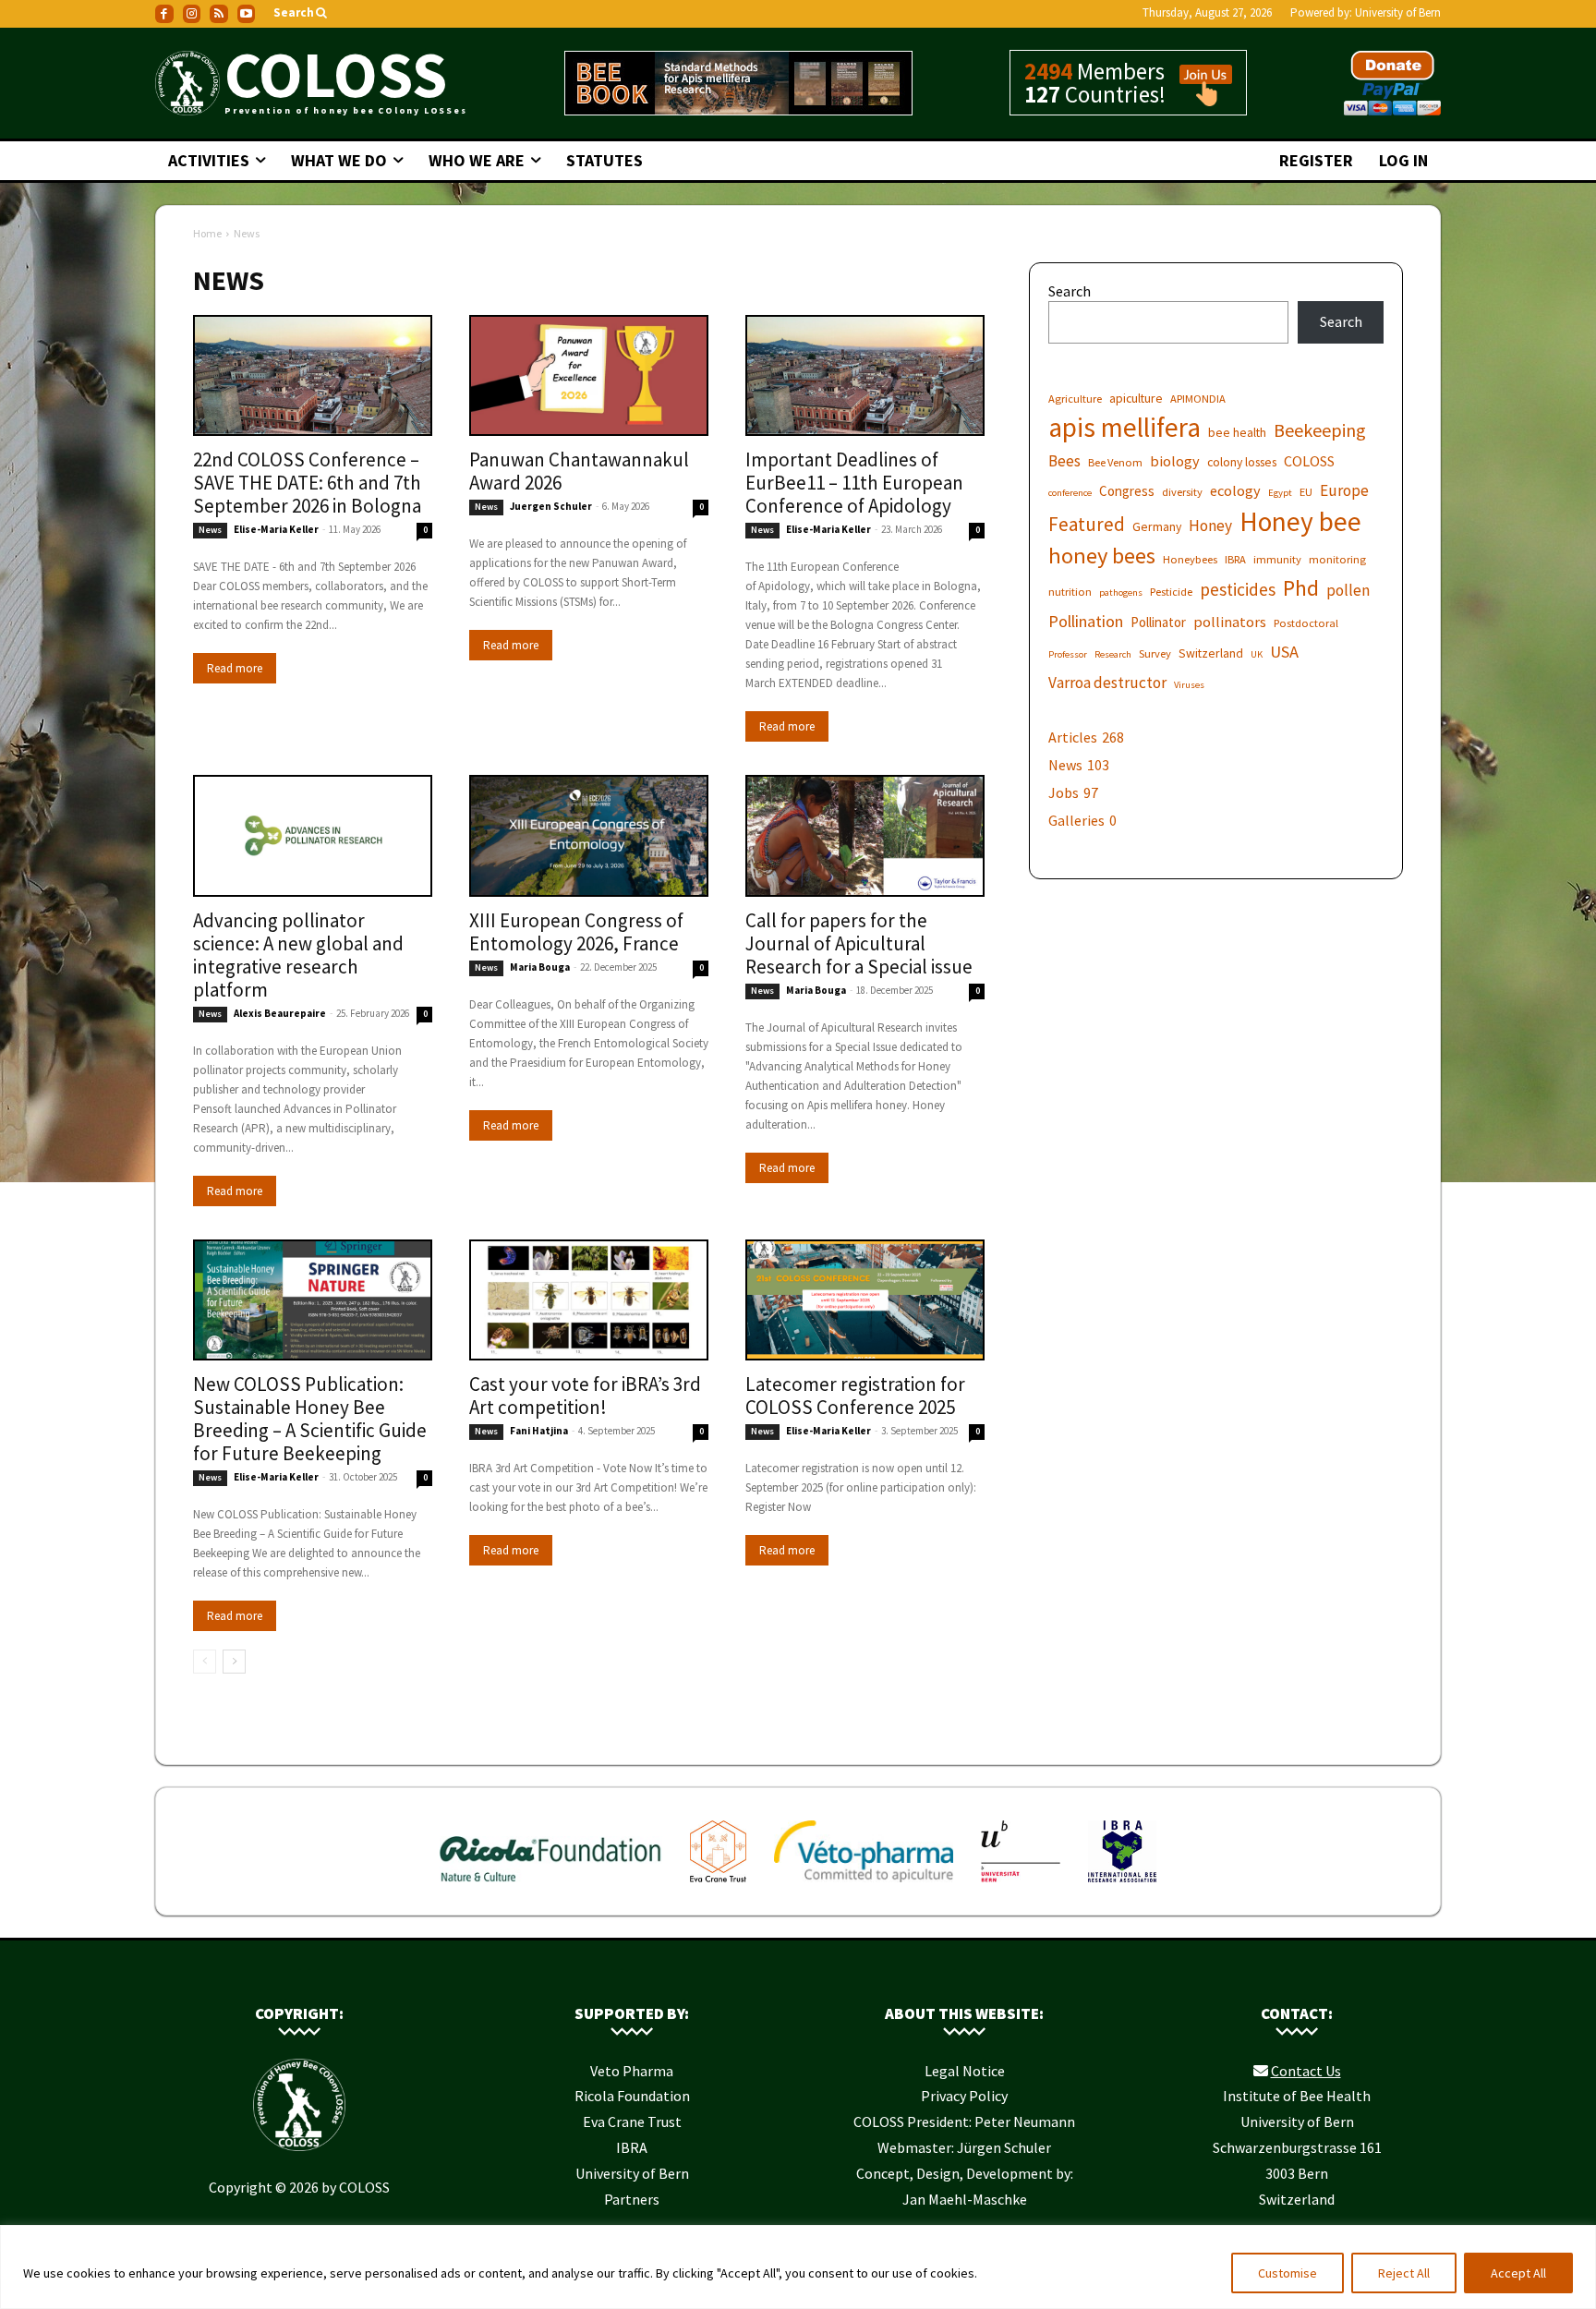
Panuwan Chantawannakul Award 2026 (579, 471)
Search (1070, 291)
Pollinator (1158, 622)
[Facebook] (164, 14)
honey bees (1102, 556)
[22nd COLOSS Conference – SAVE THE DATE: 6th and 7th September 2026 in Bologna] (313, 376)
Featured (1087, 524)
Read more (235, 668)
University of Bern (1398, 12)
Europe (1344, 491)
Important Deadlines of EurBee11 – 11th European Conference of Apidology (854, 483)
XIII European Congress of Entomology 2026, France (576, 932)
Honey (1210, 526)
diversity (1182, 492)
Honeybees (1190, 559)
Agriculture (1075, 399)
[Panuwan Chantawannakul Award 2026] (589, 376)
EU (1306, 492)
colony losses (1242, 462)
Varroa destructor (1107, 683)
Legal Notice (965, 2071)
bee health (1237, 432)
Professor (1068, 654)
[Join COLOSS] (1199, 98)
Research (1113, 654)
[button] (302, 13)
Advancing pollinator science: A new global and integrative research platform (298, 955)
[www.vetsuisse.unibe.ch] (1021, 1886)
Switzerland (1211, 653)
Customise (1288, 2273)
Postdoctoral (1306, 623)
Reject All (1404, 2273)
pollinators (1230, 622)
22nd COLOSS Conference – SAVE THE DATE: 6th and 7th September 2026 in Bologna (307, 483)
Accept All (1518, 2273)
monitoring (1337, 559)
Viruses (1189, 685)
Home (207, 233)
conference (1070, 493)
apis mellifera (1124, 427)
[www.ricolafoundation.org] (551, 1886)
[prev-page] (205, 1662)
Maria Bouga (540, 967)
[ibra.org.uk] (1122, 1886)
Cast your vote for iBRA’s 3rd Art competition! (585, 1396)
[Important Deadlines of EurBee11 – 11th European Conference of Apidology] (865, 376)
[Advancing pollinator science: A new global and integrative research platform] (313, 836)
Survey (1155, 653)
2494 (1048, 71)
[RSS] (219, 14)
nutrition (1070, 592)
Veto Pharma (632, 2071)
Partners (632, 2199)
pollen (1348, 591)
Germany (1157, 526)
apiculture (1136, 398)
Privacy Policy (964, 2096)
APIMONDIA (1198, 399)
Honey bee (1300, 521)
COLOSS (1309, 461)
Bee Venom (1115, 462)
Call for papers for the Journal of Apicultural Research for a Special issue (859, 943)
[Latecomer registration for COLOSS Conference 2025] (865, 1300)
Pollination (1086, 621)
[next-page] (234, 1662)
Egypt (1280, 493)
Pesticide (1171, 592)
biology (1175, 461)
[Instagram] (192, 14)
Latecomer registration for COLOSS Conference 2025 (855, 1396)
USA (1284, 652)
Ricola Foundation (632, 2096)
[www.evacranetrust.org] (718, 1886)
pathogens (1121, 592)
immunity (1277, 559)
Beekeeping (1320, 430)
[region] (798, 2267)
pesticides (1238, 590)
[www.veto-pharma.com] (864, 1886)
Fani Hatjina (539, 1431)
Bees (1064, 461)
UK (1257, 654)
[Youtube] (247, 14)
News (210, 530)
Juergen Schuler (551, 506)
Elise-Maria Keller (276, 529)
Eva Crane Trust (632, 2122)
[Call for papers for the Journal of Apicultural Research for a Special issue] (865, 836)
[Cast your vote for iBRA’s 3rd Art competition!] (589, 1300)
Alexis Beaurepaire (280, 1013)
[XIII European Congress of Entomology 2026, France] (589, 836)
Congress (1127, 491)
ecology (1235, 490)
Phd (1301, 588)
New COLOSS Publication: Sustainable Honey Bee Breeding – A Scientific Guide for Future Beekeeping (310, 1419)
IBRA (1235, 559)
